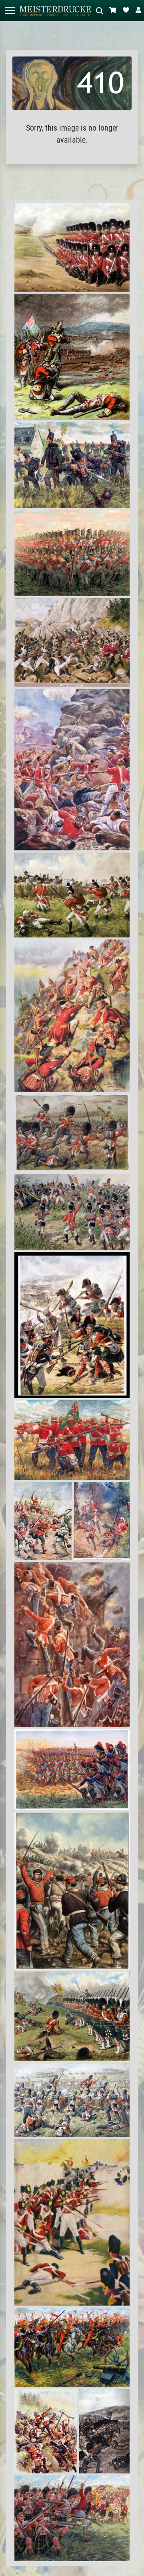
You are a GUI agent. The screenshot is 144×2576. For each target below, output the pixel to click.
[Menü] (10, 11)
